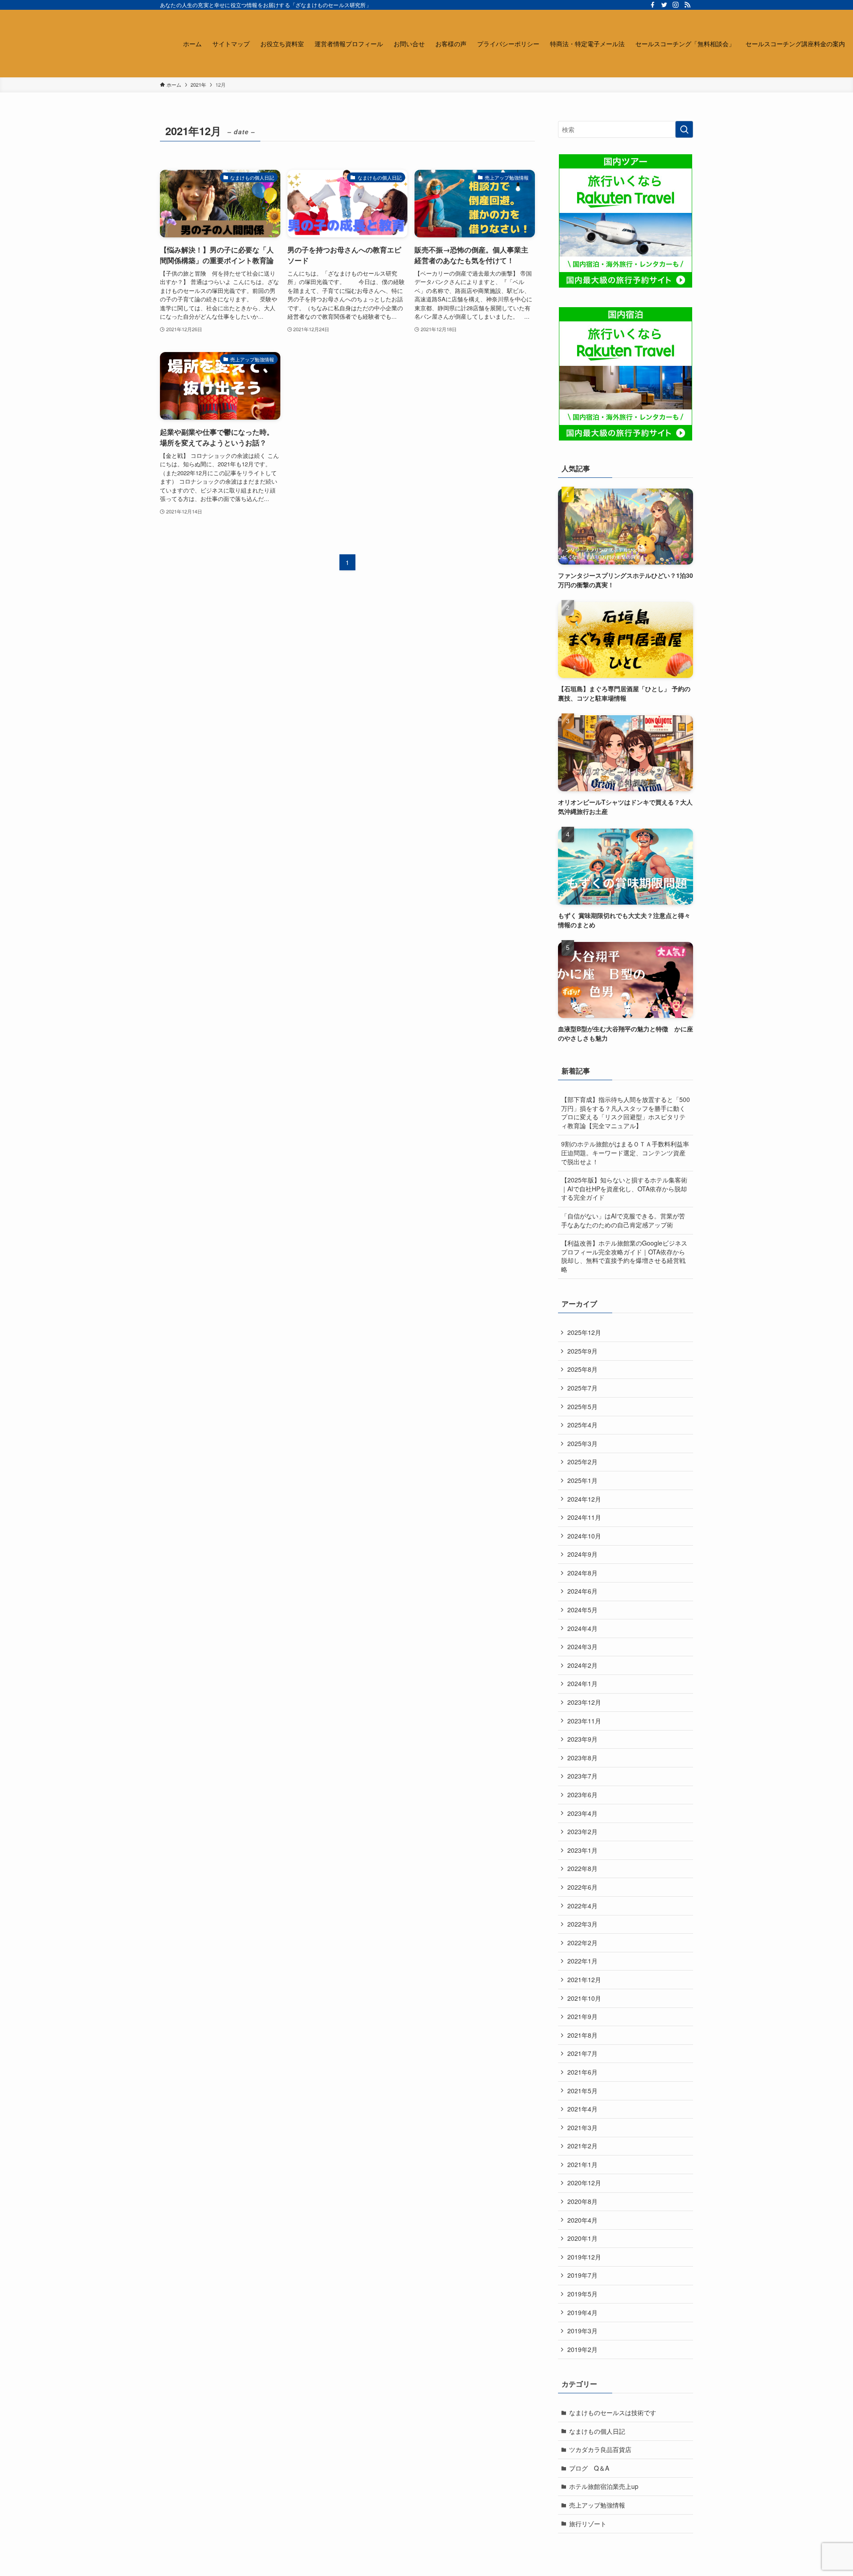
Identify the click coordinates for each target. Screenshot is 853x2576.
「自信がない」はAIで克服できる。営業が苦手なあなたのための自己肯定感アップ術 (623, 1220)
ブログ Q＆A (589, 2468)
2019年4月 (582, 2312)
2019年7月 (582, 2275)
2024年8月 (582, 1573)
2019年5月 (582, 2294)
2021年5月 (582, 2091)
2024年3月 (582, 1647)
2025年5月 (582, 1406)
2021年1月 (582, 2164)
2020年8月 (582, 2201)
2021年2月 (582, 2146)
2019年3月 (582, 2331)
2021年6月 (582, 2072)
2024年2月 (582, 1665)
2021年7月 (582, 2053)
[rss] (687, 5)
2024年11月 (584, 1517)
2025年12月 (584, 1332)
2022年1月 (582, 1961)
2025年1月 (582, 1480)
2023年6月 (582, 1795)
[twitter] (664, 5)
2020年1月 (582, 2238)
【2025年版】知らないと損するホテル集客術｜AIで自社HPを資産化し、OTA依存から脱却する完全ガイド (624, 1188)
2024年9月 (582, 1554)
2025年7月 (582, 1388)
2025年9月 (582, 1351)
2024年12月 (584, 1499)
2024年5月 (582, 1610)
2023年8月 (582, 1758)
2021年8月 (582, 2035)
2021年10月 (584, 1998)
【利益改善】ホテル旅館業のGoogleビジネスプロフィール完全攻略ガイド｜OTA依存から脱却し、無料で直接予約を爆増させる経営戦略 (624, 1256)
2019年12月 (584, 2257)
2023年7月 (582, 1776)
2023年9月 (582, 1739)
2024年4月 (582, 1628)
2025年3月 (582, 1443)
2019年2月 (582, 2349)
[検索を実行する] (684, 129)
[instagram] (676, 5)
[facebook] (653, 5)
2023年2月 (582, 1831)
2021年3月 (582, 2127)
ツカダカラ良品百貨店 (600, 2449)
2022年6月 (582, 1887)
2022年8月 (582, 1868)
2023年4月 (582, 1813)
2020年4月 (582, 2220)
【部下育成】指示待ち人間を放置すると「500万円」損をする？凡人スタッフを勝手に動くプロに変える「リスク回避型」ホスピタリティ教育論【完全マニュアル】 (626, 1112)
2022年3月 (582, 1924)
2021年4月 (582, 2109)
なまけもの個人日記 (597, 2431)
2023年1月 (582, 1850)
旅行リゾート (588, 2524)
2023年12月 (584, 1702)
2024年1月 (582, 1683)
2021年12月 (584, 1979)
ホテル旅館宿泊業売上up (604, 2486)
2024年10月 (584, 1536)
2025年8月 (582, 1369)
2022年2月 (582, 1943)
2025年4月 (582, 1425)
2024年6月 (582, 1591)
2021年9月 (582, 2016)
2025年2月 (582, 1462)
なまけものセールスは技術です (613, 2412)
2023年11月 (584, 1721)
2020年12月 (584, 2183)
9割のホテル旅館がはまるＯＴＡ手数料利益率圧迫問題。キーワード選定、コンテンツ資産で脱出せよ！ (625, 1152)
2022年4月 (582, 1906)
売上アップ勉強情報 (597, 2505)
